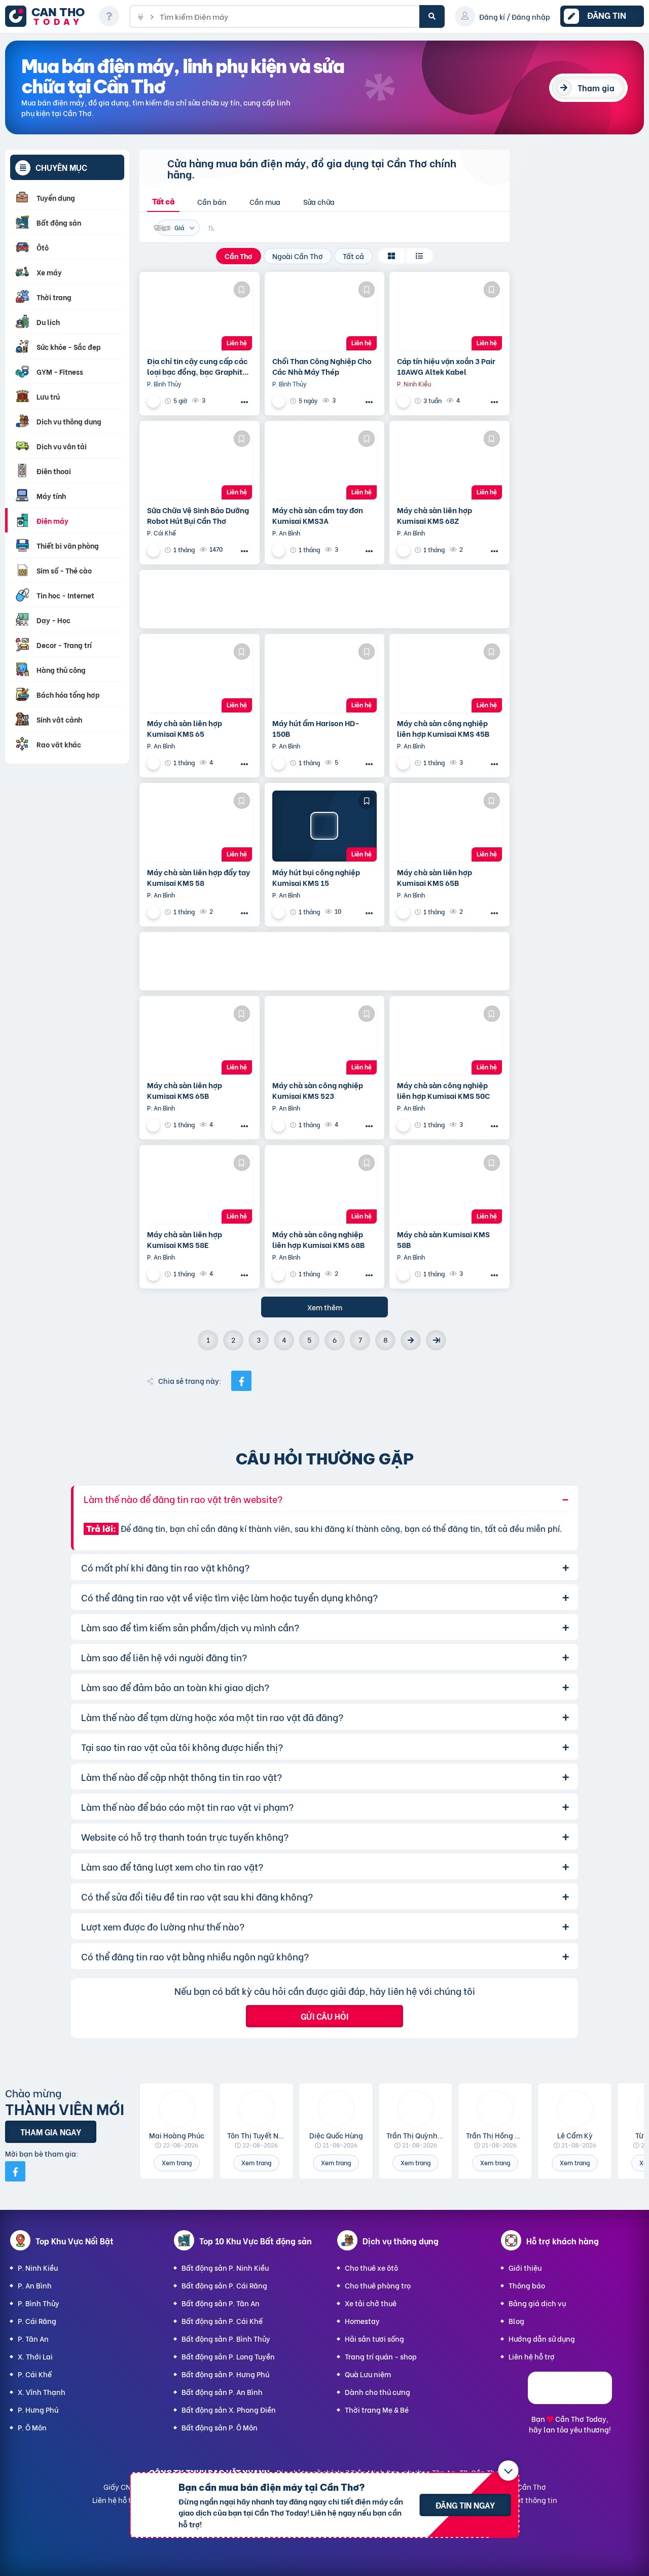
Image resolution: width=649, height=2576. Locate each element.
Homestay (362, 2321)
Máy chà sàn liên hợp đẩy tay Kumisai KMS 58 (199, 877)
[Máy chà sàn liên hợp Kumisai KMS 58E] (200, 1188)
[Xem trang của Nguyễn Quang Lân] (155, 401)
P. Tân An (33, 2338)
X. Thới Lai (35, 2356)
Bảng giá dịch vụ (537, 2303)
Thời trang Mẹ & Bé (377, 2409)
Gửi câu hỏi (324, 2016)
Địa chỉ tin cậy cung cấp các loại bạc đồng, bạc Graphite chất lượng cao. (197, 366)
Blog (516, 2321)
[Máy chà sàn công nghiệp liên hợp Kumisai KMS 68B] (325, 1188)
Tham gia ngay (51, 2132)
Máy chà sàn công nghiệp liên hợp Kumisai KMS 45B (443, 728)
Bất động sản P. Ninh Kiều (225, 2267)
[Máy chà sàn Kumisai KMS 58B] (449, 1188)
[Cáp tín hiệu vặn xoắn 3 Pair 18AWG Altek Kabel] (449, 315)
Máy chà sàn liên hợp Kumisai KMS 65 (185, 728)
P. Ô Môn (32, 2427)
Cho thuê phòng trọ (378, 2285)
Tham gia (596, 87)
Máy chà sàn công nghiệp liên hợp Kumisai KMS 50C (443, 1090)
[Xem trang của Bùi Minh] (280, 550)
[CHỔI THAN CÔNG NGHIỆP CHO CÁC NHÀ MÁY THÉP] (325, 315)
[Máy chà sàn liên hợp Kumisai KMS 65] (200, 677)
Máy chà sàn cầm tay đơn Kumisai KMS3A (318, 515)
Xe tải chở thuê (371, 2303)
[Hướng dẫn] (109, 16)
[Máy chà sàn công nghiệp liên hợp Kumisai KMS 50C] (449, 1039)
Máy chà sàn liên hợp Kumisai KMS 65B (435, 877)
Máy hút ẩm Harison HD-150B (316, 728)
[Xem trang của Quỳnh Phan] (405, 401)
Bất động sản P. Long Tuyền (228, 2356)
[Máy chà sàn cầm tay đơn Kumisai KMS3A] (325, 464)
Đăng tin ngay (465, 2505)
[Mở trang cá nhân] (177, 2109)
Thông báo (527, 2285)
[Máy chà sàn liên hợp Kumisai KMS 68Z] (449, 464)
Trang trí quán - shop (381, 2356)
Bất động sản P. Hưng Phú (225, 2374)
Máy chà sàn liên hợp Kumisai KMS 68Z (435, 515)
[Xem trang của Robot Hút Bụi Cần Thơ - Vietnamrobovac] (155, 550)
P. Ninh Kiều (38, 2267)
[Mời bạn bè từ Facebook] (15, 2171)
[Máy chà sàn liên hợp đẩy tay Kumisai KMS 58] (200, 826)
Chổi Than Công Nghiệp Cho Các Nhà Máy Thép (322, 366)
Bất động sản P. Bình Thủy (226, 2338)
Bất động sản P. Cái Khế (222, 2321)
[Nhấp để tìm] (432, 16)
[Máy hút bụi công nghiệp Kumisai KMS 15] (325, 826)
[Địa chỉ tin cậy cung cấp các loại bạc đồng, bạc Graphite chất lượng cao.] (200, 315)
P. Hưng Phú (38, 2409)
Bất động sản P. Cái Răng (224, 2285)
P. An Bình (35, 2285)
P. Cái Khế (35, 2374)
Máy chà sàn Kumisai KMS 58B (443, 1239)
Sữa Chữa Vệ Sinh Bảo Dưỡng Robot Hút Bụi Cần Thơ (198, 515)
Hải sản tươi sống (374, 2338)
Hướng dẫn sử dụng (542, 2338)
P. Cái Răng (37, 2321)
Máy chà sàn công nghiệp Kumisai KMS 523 (318, 1090)
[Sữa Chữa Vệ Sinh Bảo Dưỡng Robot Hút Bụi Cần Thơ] (200, 464)
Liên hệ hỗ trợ (532, 2356)
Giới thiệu (525, 2267)
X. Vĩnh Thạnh (42, 2392)
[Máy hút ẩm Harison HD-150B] (325, 677)
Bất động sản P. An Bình (222, 2392)
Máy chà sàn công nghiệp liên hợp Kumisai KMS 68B (318, 1239)
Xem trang (177, 2162)
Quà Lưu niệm (368, 2374)
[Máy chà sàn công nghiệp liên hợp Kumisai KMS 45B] (449, 677)
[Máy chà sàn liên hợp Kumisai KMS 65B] (449, 826)
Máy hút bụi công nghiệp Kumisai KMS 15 (316, 877)
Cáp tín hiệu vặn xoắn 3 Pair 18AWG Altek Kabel (446, 366)
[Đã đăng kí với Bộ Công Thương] (570, 2401)
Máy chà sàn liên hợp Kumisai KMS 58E (185, 1239)
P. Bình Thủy (39, 2303)
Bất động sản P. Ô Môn (220, 2427)
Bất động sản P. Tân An (221, 2303)
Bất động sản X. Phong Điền (229, 2409)
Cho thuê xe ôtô (371, 2267)
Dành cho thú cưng (377, 2392)
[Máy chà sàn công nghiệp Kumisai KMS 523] (325, 1039)
